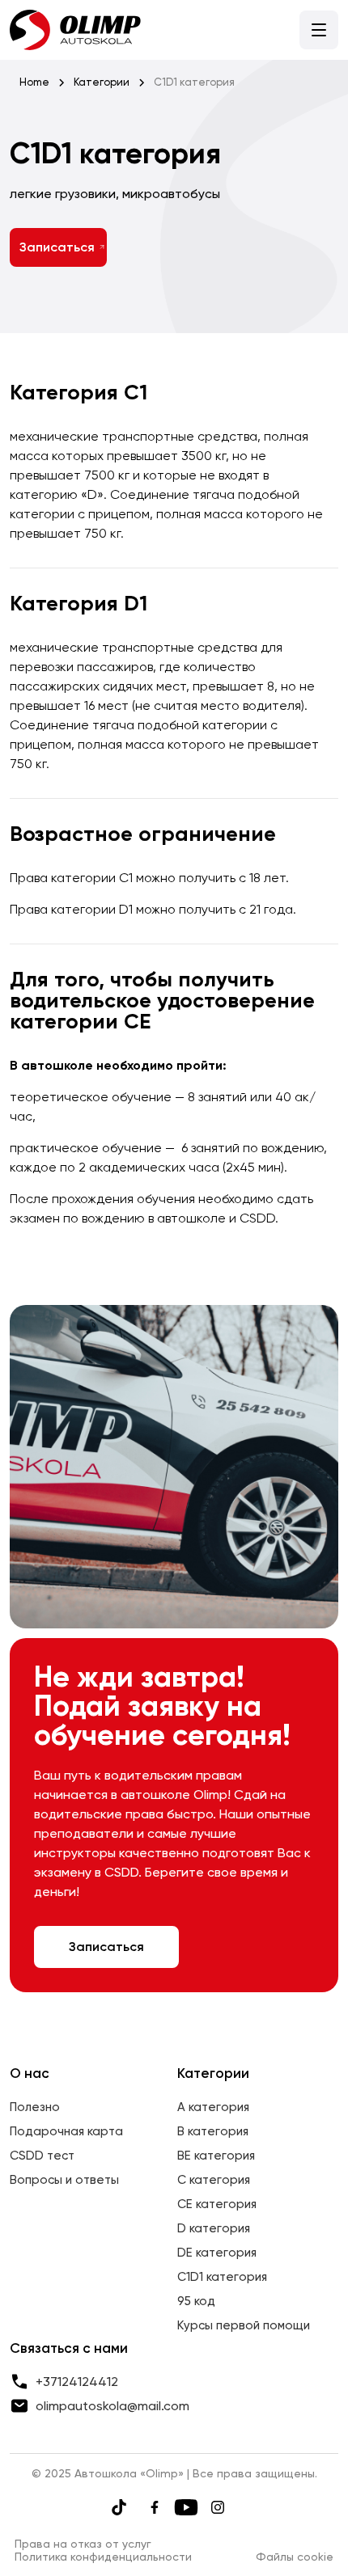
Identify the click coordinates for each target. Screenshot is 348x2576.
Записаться (57, 247)
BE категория (216, 2156)
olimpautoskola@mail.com (112, 2406)
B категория (213, 2131)
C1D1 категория (222, 2277)
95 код (196, 2301)
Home (34, 82)
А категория (213, 2107)
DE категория (217, 2253)
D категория (214, 2228)
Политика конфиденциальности (103, 2557)
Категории (102, 82)
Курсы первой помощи (244, 2325)
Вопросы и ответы (64, 2180)
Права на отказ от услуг (83, 2544)
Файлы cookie (295, 2557)
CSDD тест (42, 2156)
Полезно (35, 2107)
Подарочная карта (66, 2131)
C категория (214, 2180)
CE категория (217, 2204)
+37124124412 (77, 2382)
